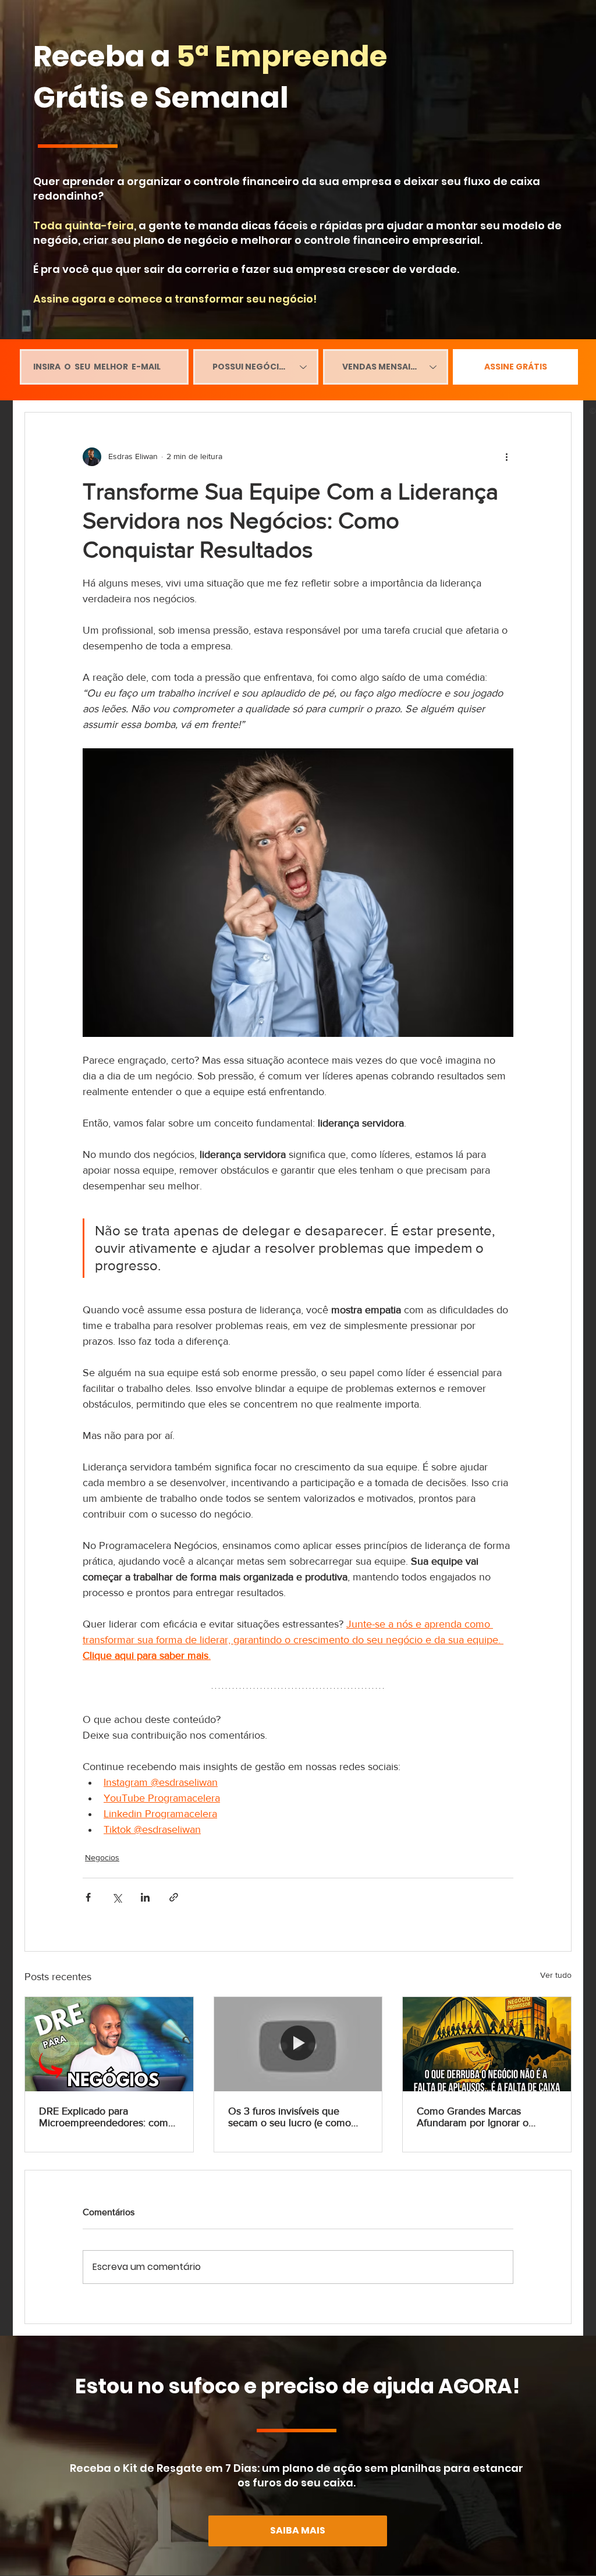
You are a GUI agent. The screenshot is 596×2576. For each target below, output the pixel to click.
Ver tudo (556, 1975)
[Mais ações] (506, 457)
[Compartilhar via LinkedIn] (145, 1897)
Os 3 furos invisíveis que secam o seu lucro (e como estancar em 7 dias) (290, 2117)
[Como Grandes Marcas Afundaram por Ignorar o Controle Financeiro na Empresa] (487, 2044)
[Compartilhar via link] (174, 1897)
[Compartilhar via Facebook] (88, 1897)
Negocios (102, 1857)
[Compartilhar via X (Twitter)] (117, 1897)
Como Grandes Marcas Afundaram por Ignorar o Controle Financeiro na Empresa (473, 2117)
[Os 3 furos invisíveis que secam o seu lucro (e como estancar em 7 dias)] (298, 2044)
